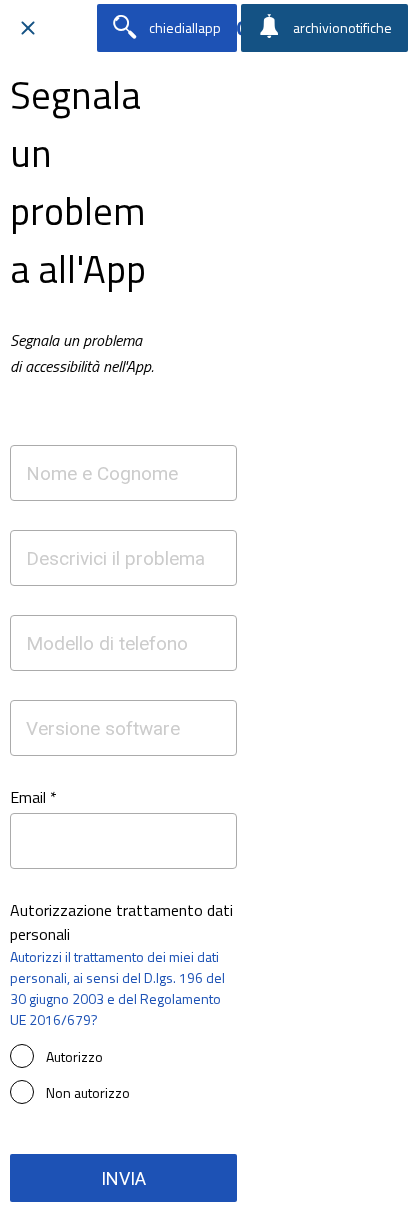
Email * (33, 797)
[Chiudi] (28, 28)
